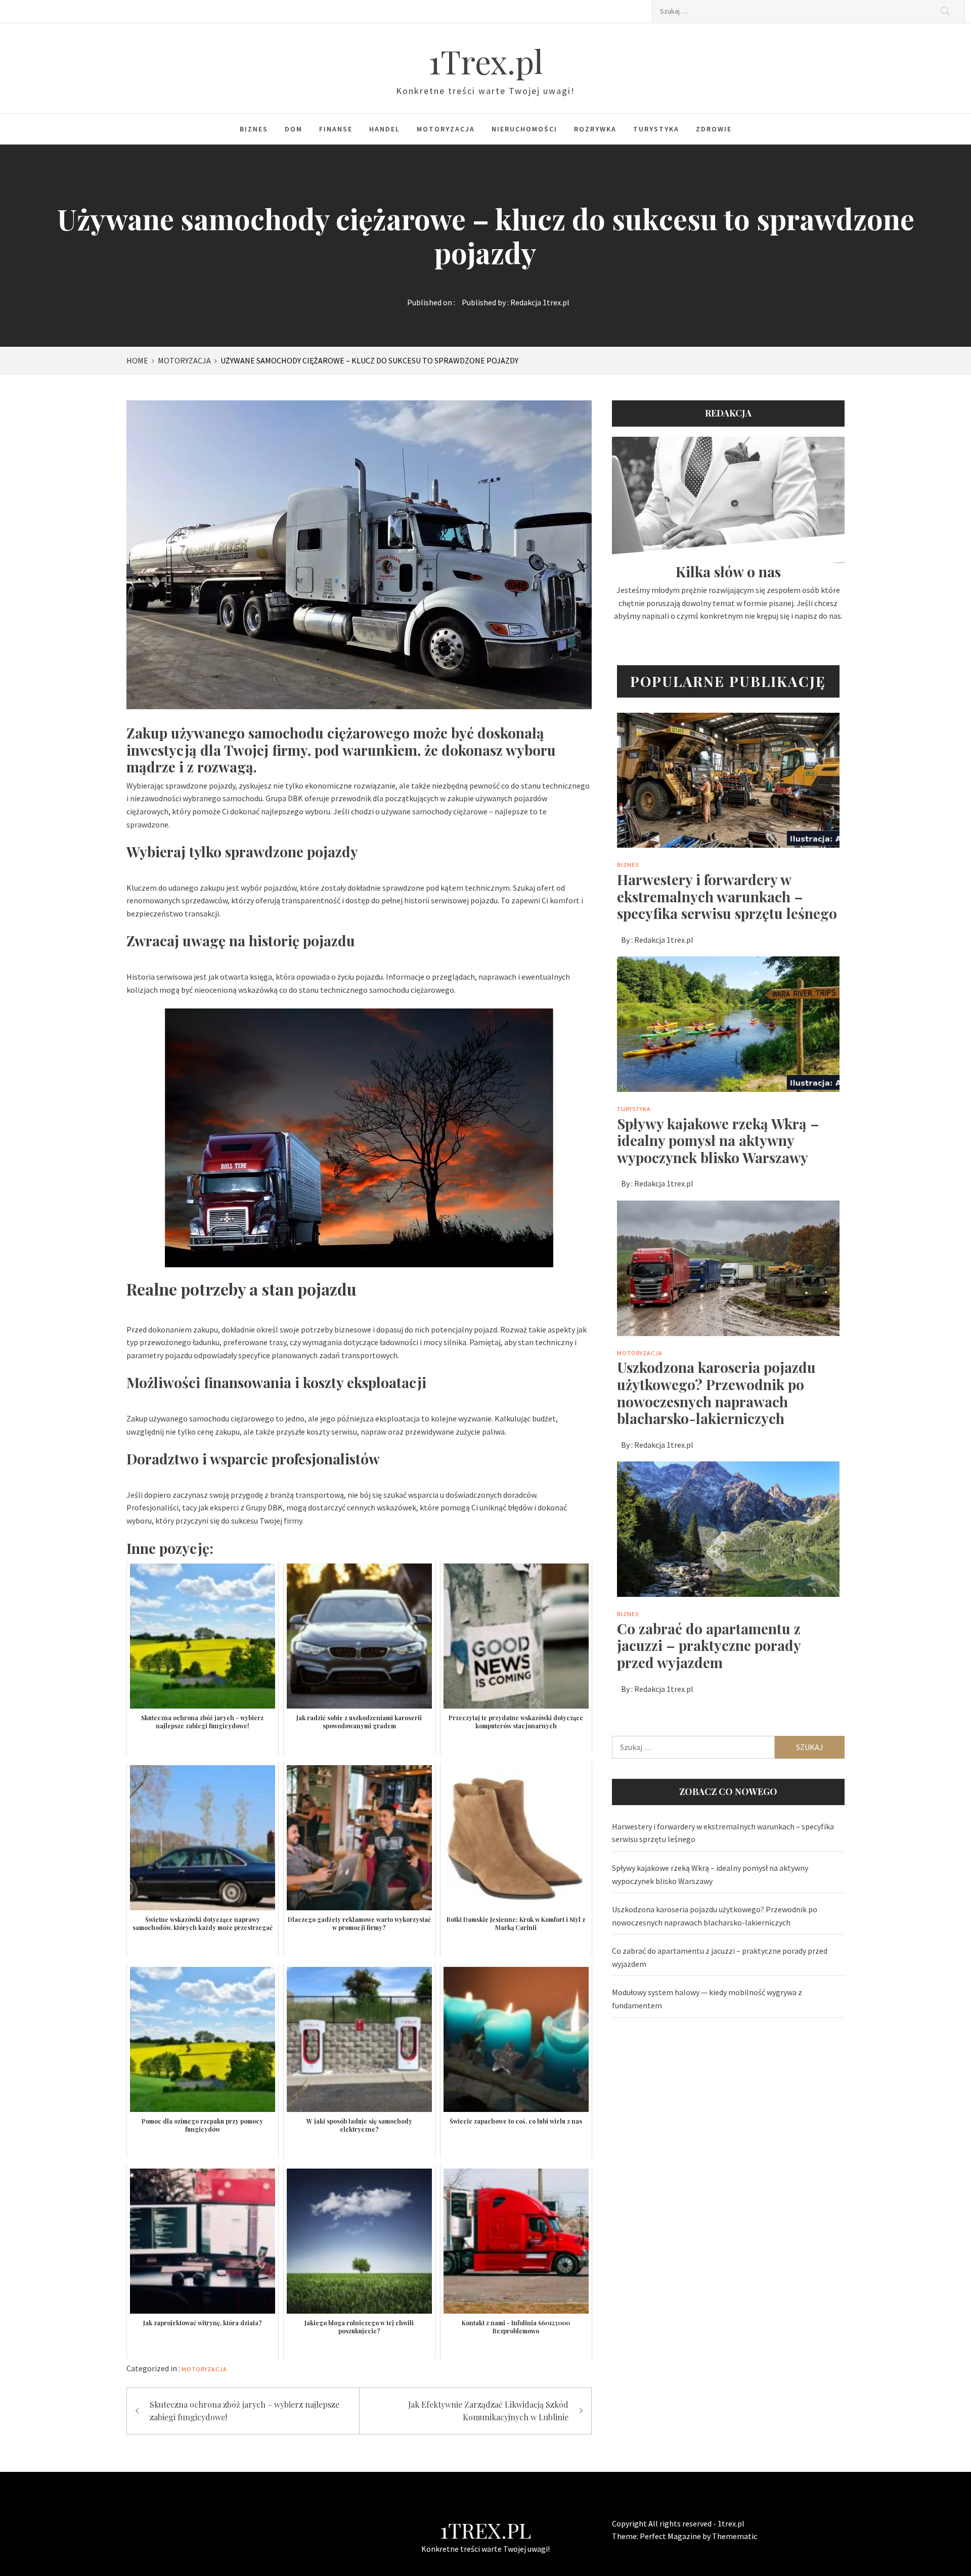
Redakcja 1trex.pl (540, 302)
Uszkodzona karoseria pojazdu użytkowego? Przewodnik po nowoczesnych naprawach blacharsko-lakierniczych (716, 1393)
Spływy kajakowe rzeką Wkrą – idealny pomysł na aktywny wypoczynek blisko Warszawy (718, 1140)
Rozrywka (595, 129)
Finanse (336, 129)
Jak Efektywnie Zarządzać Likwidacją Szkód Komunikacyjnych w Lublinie (488, 2411)
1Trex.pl (485, 61)
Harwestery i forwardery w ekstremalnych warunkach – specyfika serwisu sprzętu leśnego (727, 896)
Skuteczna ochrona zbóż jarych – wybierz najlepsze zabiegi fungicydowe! (245, 2411)
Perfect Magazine (671, 2536)
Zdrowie (714, 129)
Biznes (254, 129)
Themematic (735, 2536)
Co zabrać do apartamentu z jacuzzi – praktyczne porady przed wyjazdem (709, 1645)
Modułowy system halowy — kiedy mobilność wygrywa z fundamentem (707, 1999)
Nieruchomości (524, 129)
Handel (385, 129)
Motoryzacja (446, 129)
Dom (294, 129)
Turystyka (656, 129)
